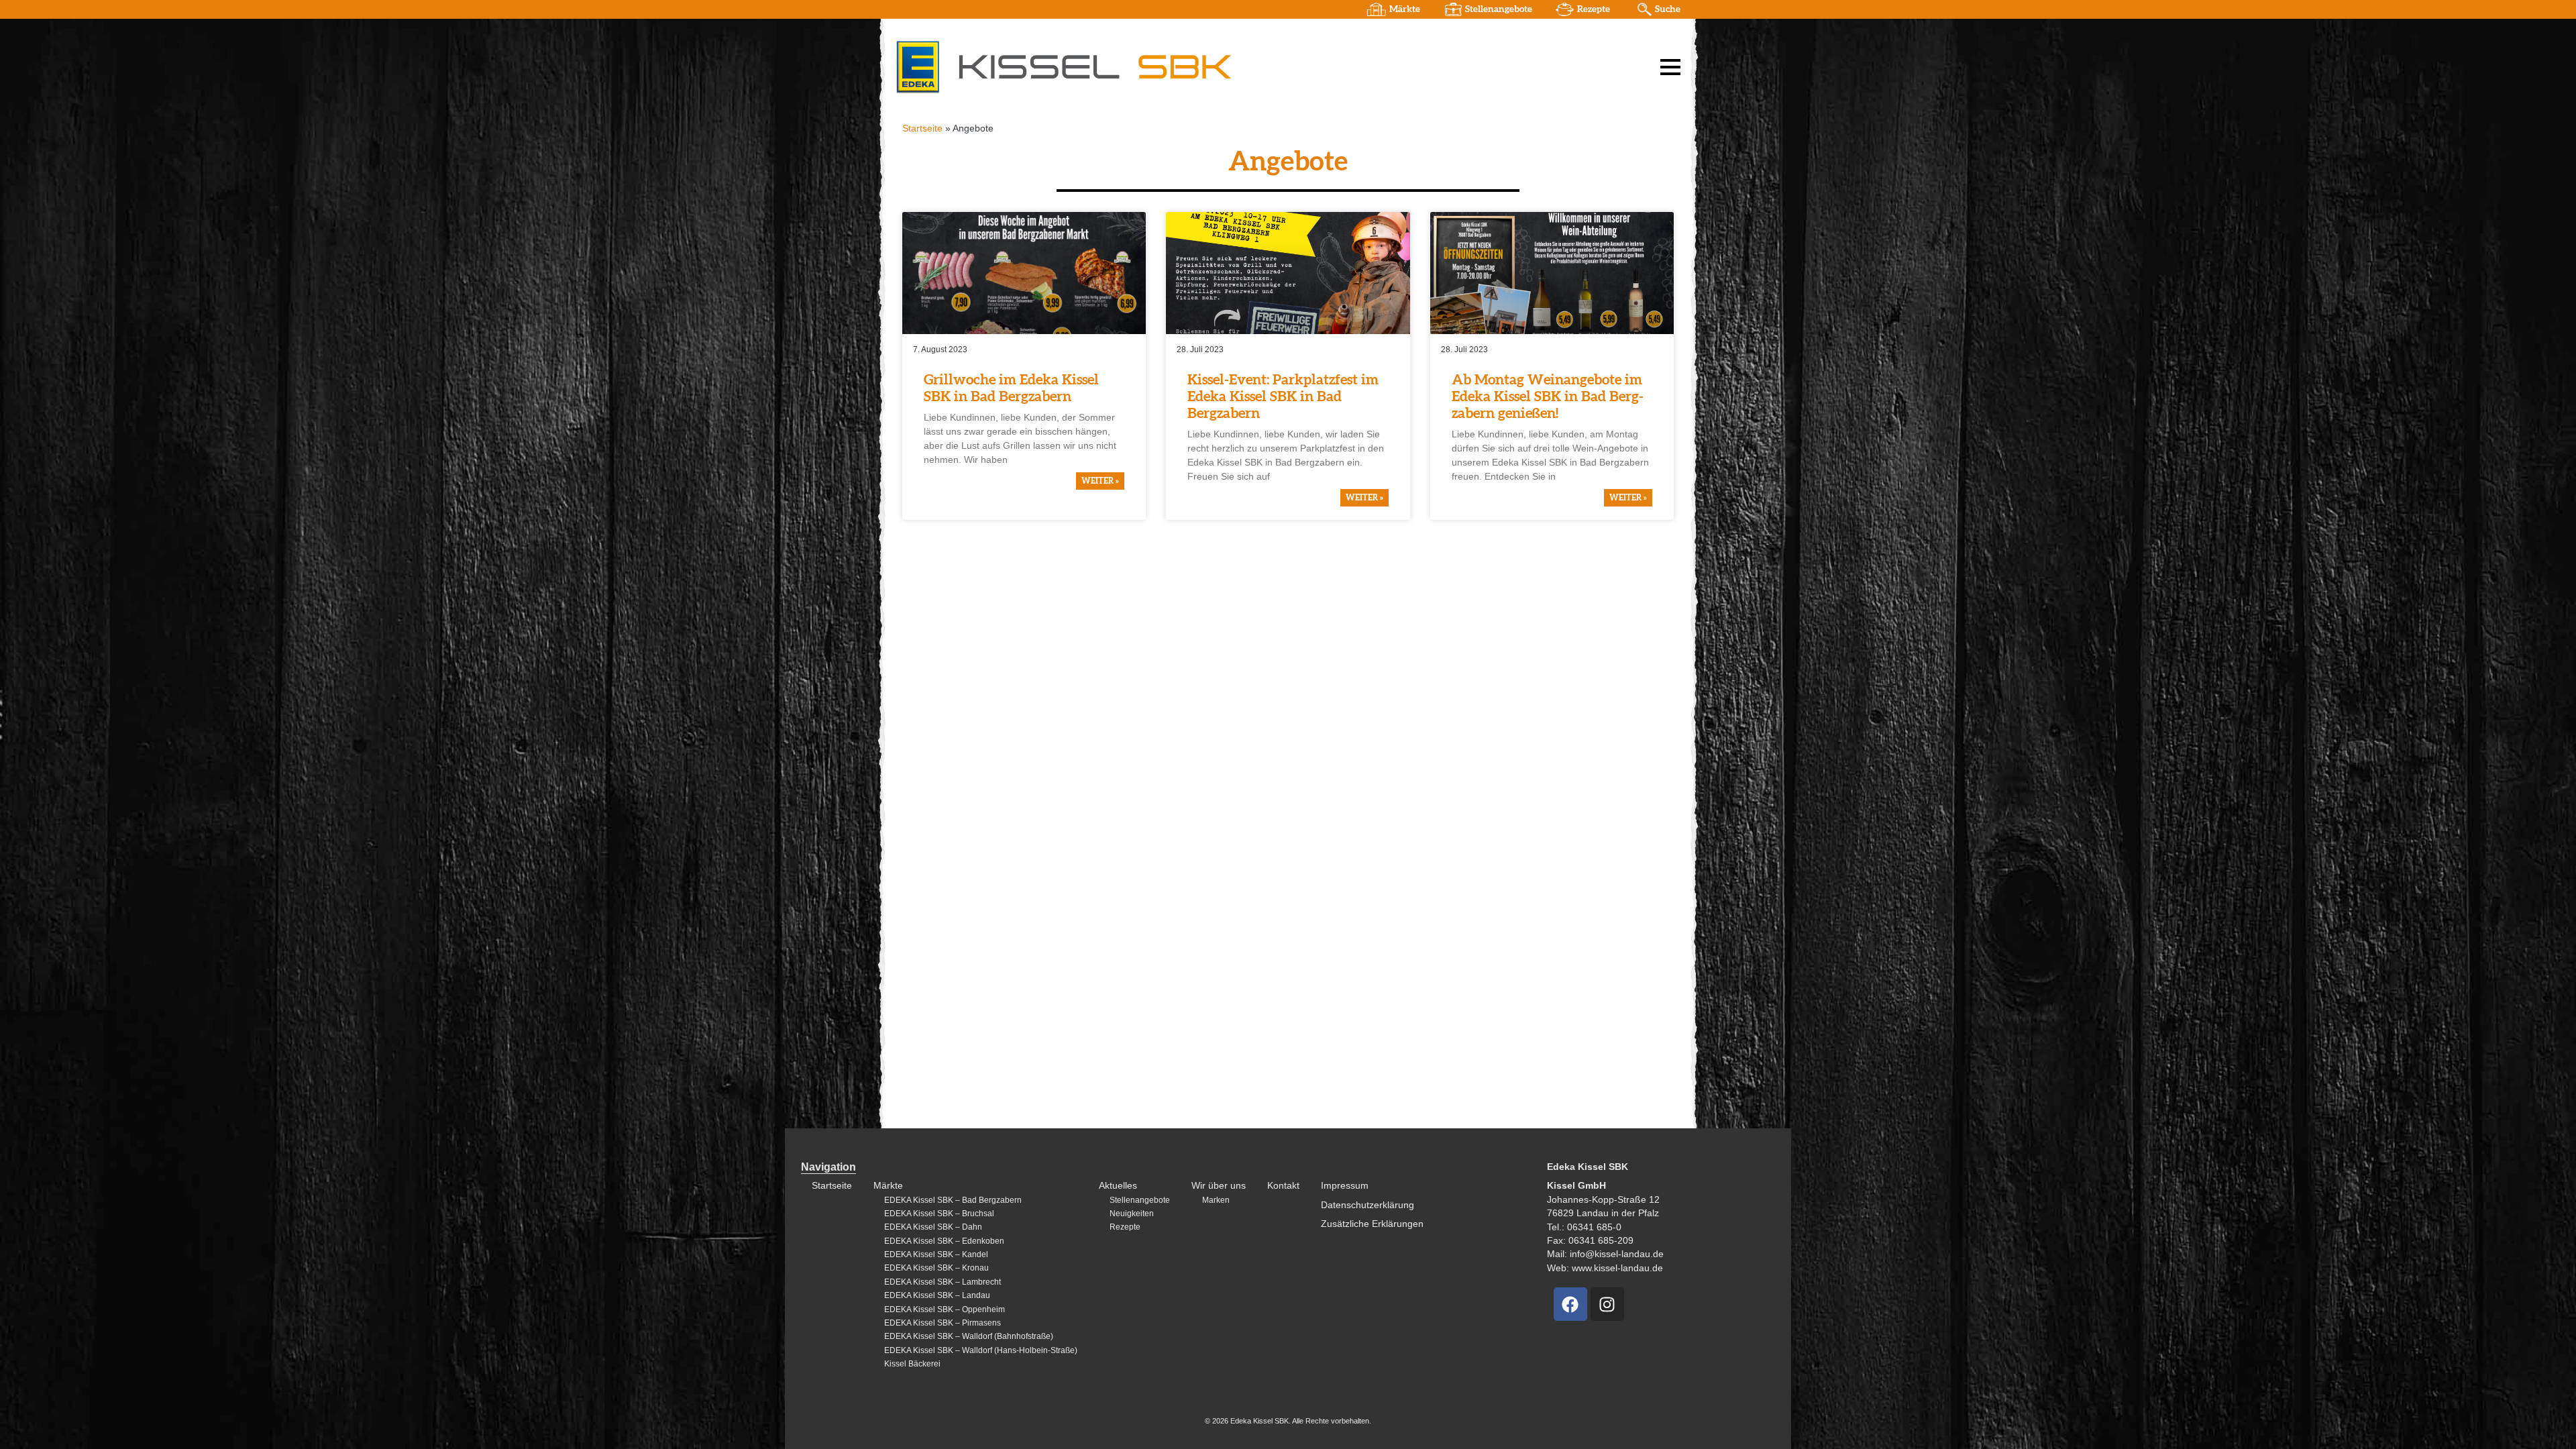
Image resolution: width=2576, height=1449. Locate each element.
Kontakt (1283, 1186)
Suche (1668, 9)
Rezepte (1594, 9)
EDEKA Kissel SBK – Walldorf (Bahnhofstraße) (969, 1336)
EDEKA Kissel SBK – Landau (937, 1295)
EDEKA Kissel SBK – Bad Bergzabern (953, 1200)
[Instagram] (1607, 1304)
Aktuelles (1118, 1186)
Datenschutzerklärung (1367, 1205)
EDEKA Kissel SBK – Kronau (936, 1268)
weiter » (1100, 481)
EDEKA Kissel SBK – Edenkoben (944, 1241)
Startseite (922, 128)
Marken (1216, 1200)
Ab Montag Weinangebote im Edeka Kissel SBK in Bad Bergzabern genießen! (1548, 397)
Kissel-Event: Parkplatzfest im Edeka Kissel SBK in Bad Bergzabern (1283, 397)
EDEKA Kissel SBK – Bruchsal (939, 1214)
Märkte (1405, 9)
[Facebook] (1570, 1304)
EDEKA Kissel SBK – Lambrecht (943, 1282)
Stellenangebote (1499, 9)
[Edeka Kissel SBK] (1063, 66)
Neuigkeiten (1132, 1214)
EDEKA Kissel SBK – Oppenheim (945, 1309)
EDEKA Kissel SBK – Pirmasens (943, 1323)
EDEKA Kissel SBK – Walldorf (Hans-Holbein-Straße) (981, 1350)
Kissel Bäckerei (912, 1364)
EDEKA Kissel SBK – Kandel (936, 1254)
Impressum (1345, 1186)
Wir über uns (1219, 1186)
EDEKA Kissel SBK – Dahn (933, 1227)
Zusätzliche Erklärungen (1372, 1224)
